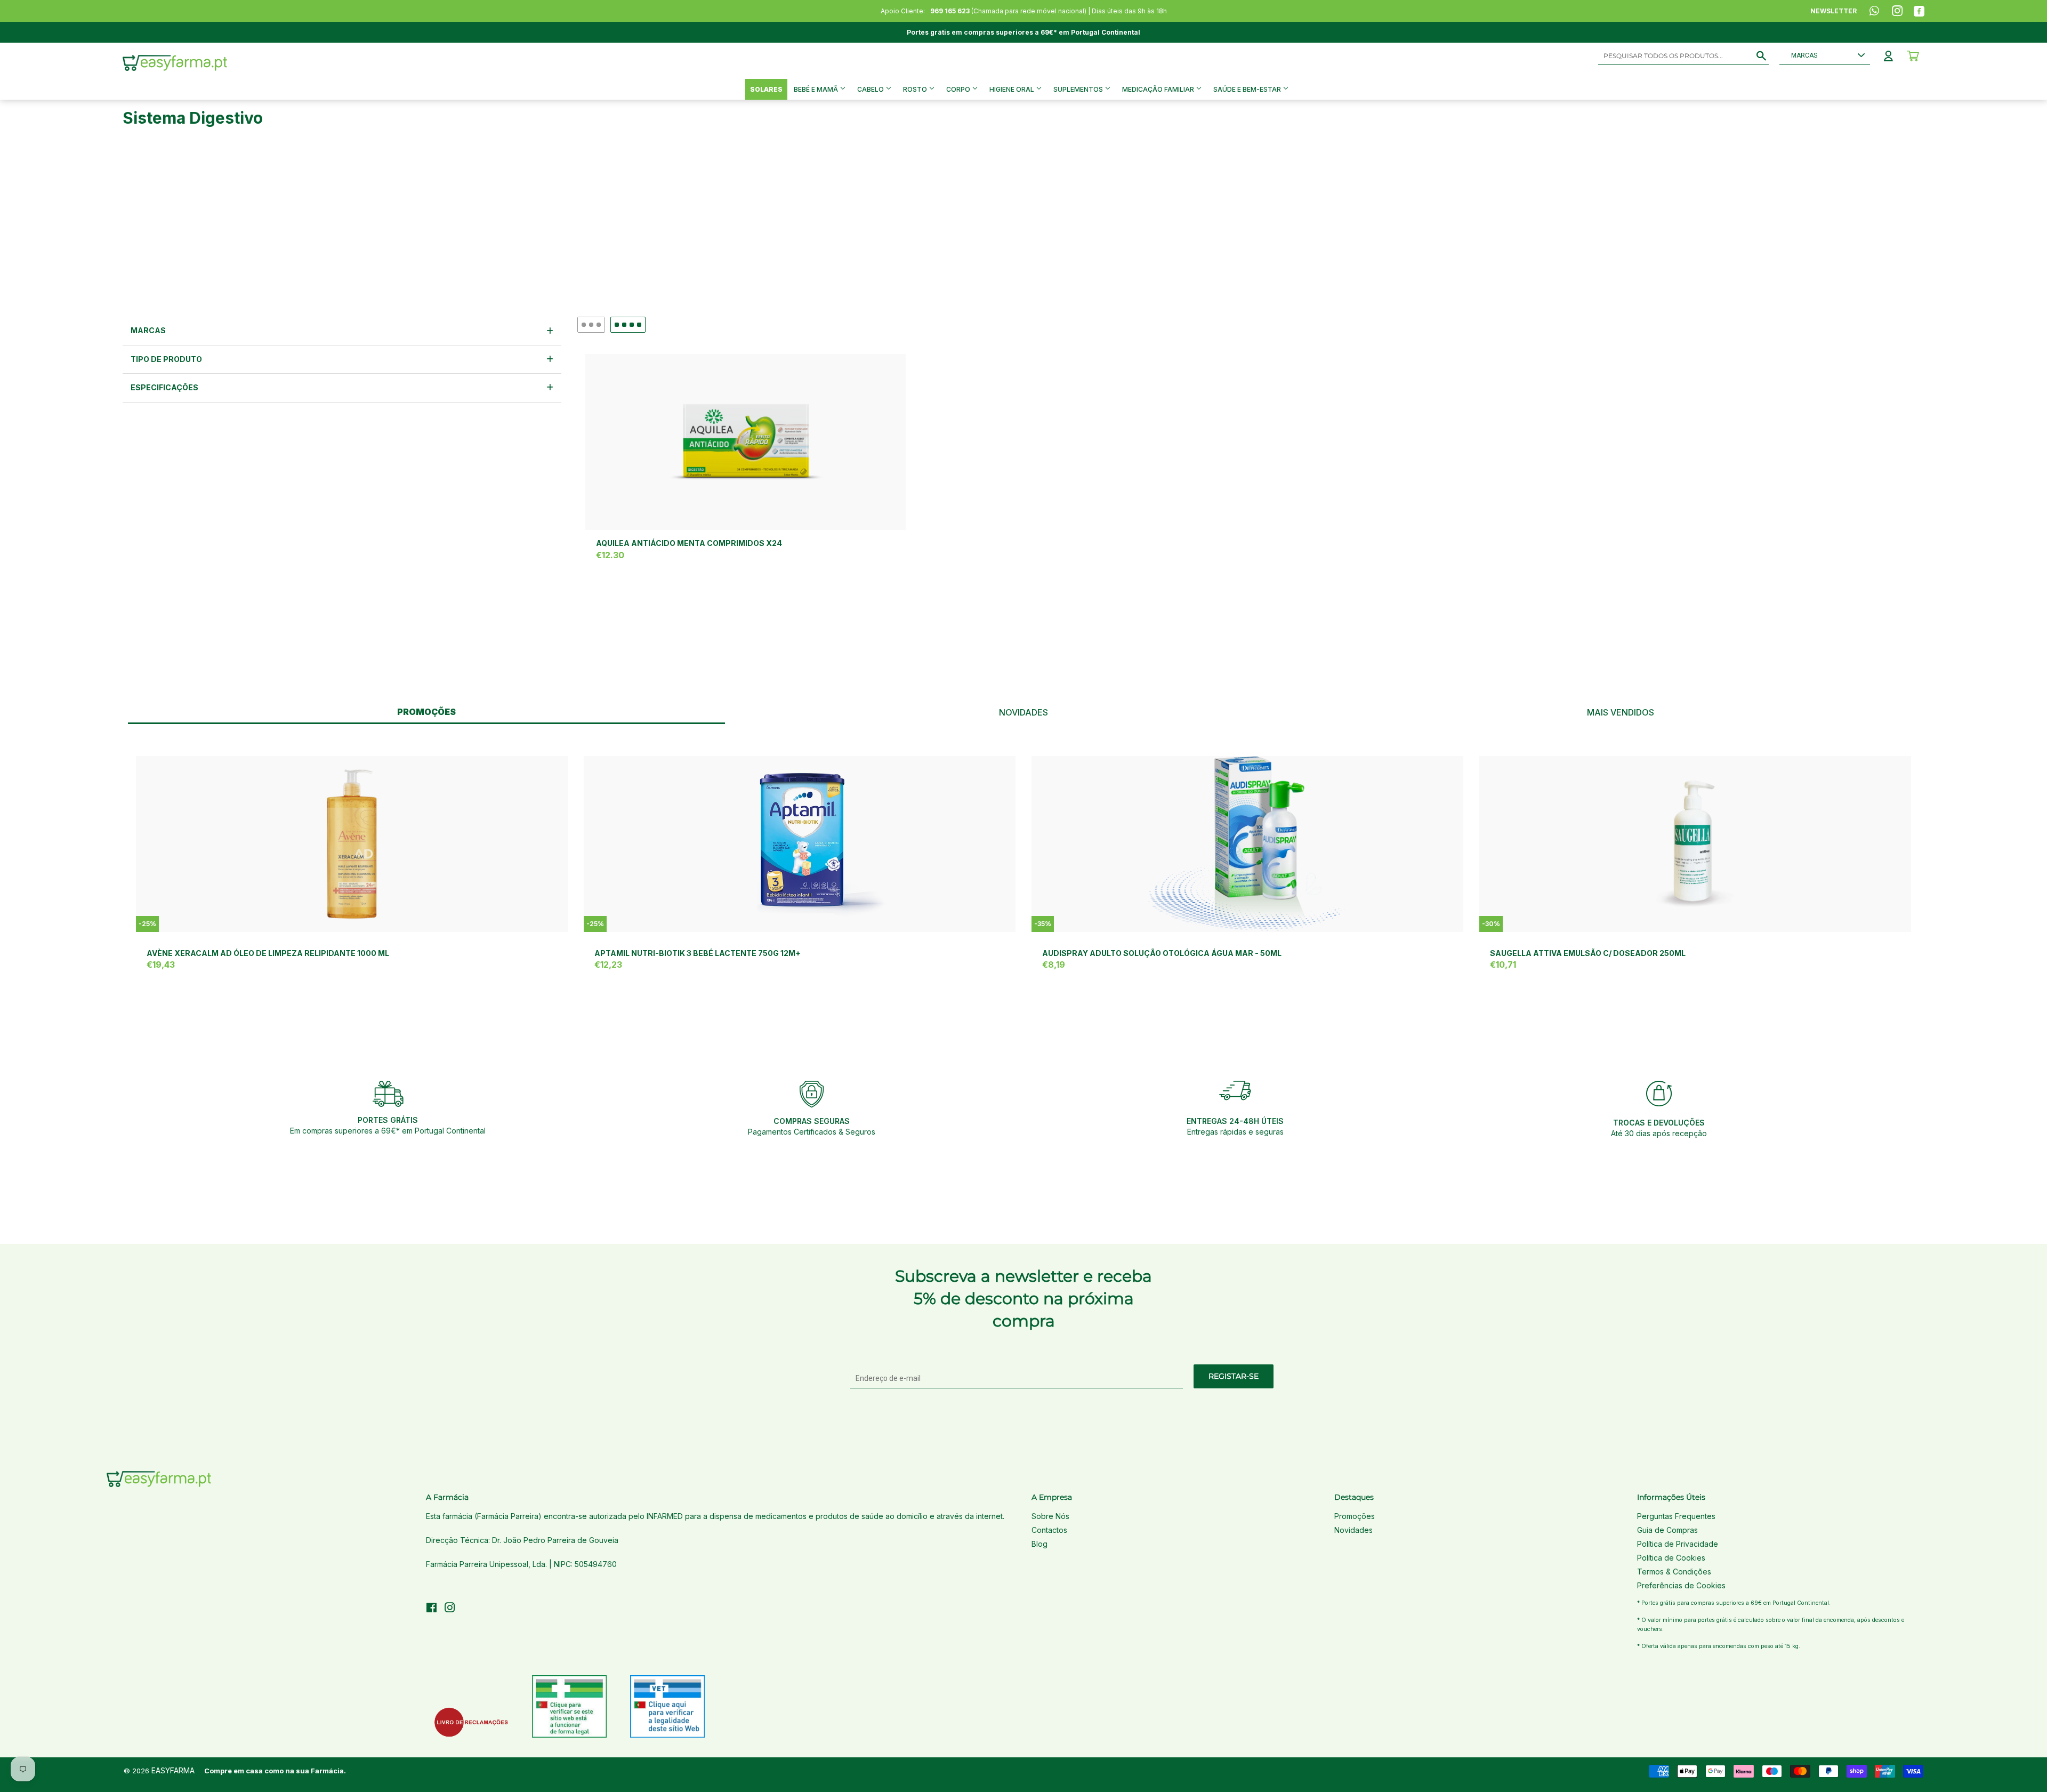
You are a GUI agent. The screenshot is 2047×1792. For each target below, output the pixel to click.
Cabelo (871, 89)
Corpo (959, 89)
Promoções (1355, 1516)
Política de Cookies (1671, 1558)
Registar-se (1234, 1376)
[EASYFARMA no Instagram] (450, 1609)
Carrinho (1913, 56)
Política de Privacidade (1678, 1544)
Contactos (1049, 1530)
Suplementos (1079, 89)
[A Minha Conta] (1888, 56)
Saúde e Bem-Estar (1248, 89)
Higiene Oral (1013, 89)
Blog (1039, 1544)
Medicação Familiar (1159, 89)
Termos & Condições (1674, 1572)
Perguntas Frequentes (1676, 1516)
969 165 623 (950, 11)
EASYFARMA (173, 1770)
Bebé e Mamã (817, 89)
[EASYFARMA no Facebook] (432, 1609)
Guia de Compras (1667, 1530)
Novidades (1353, 1530)
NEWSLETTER (1834, 11)
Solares (766, 89)
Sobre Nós (1050, 1516)
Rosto (916, 89)
